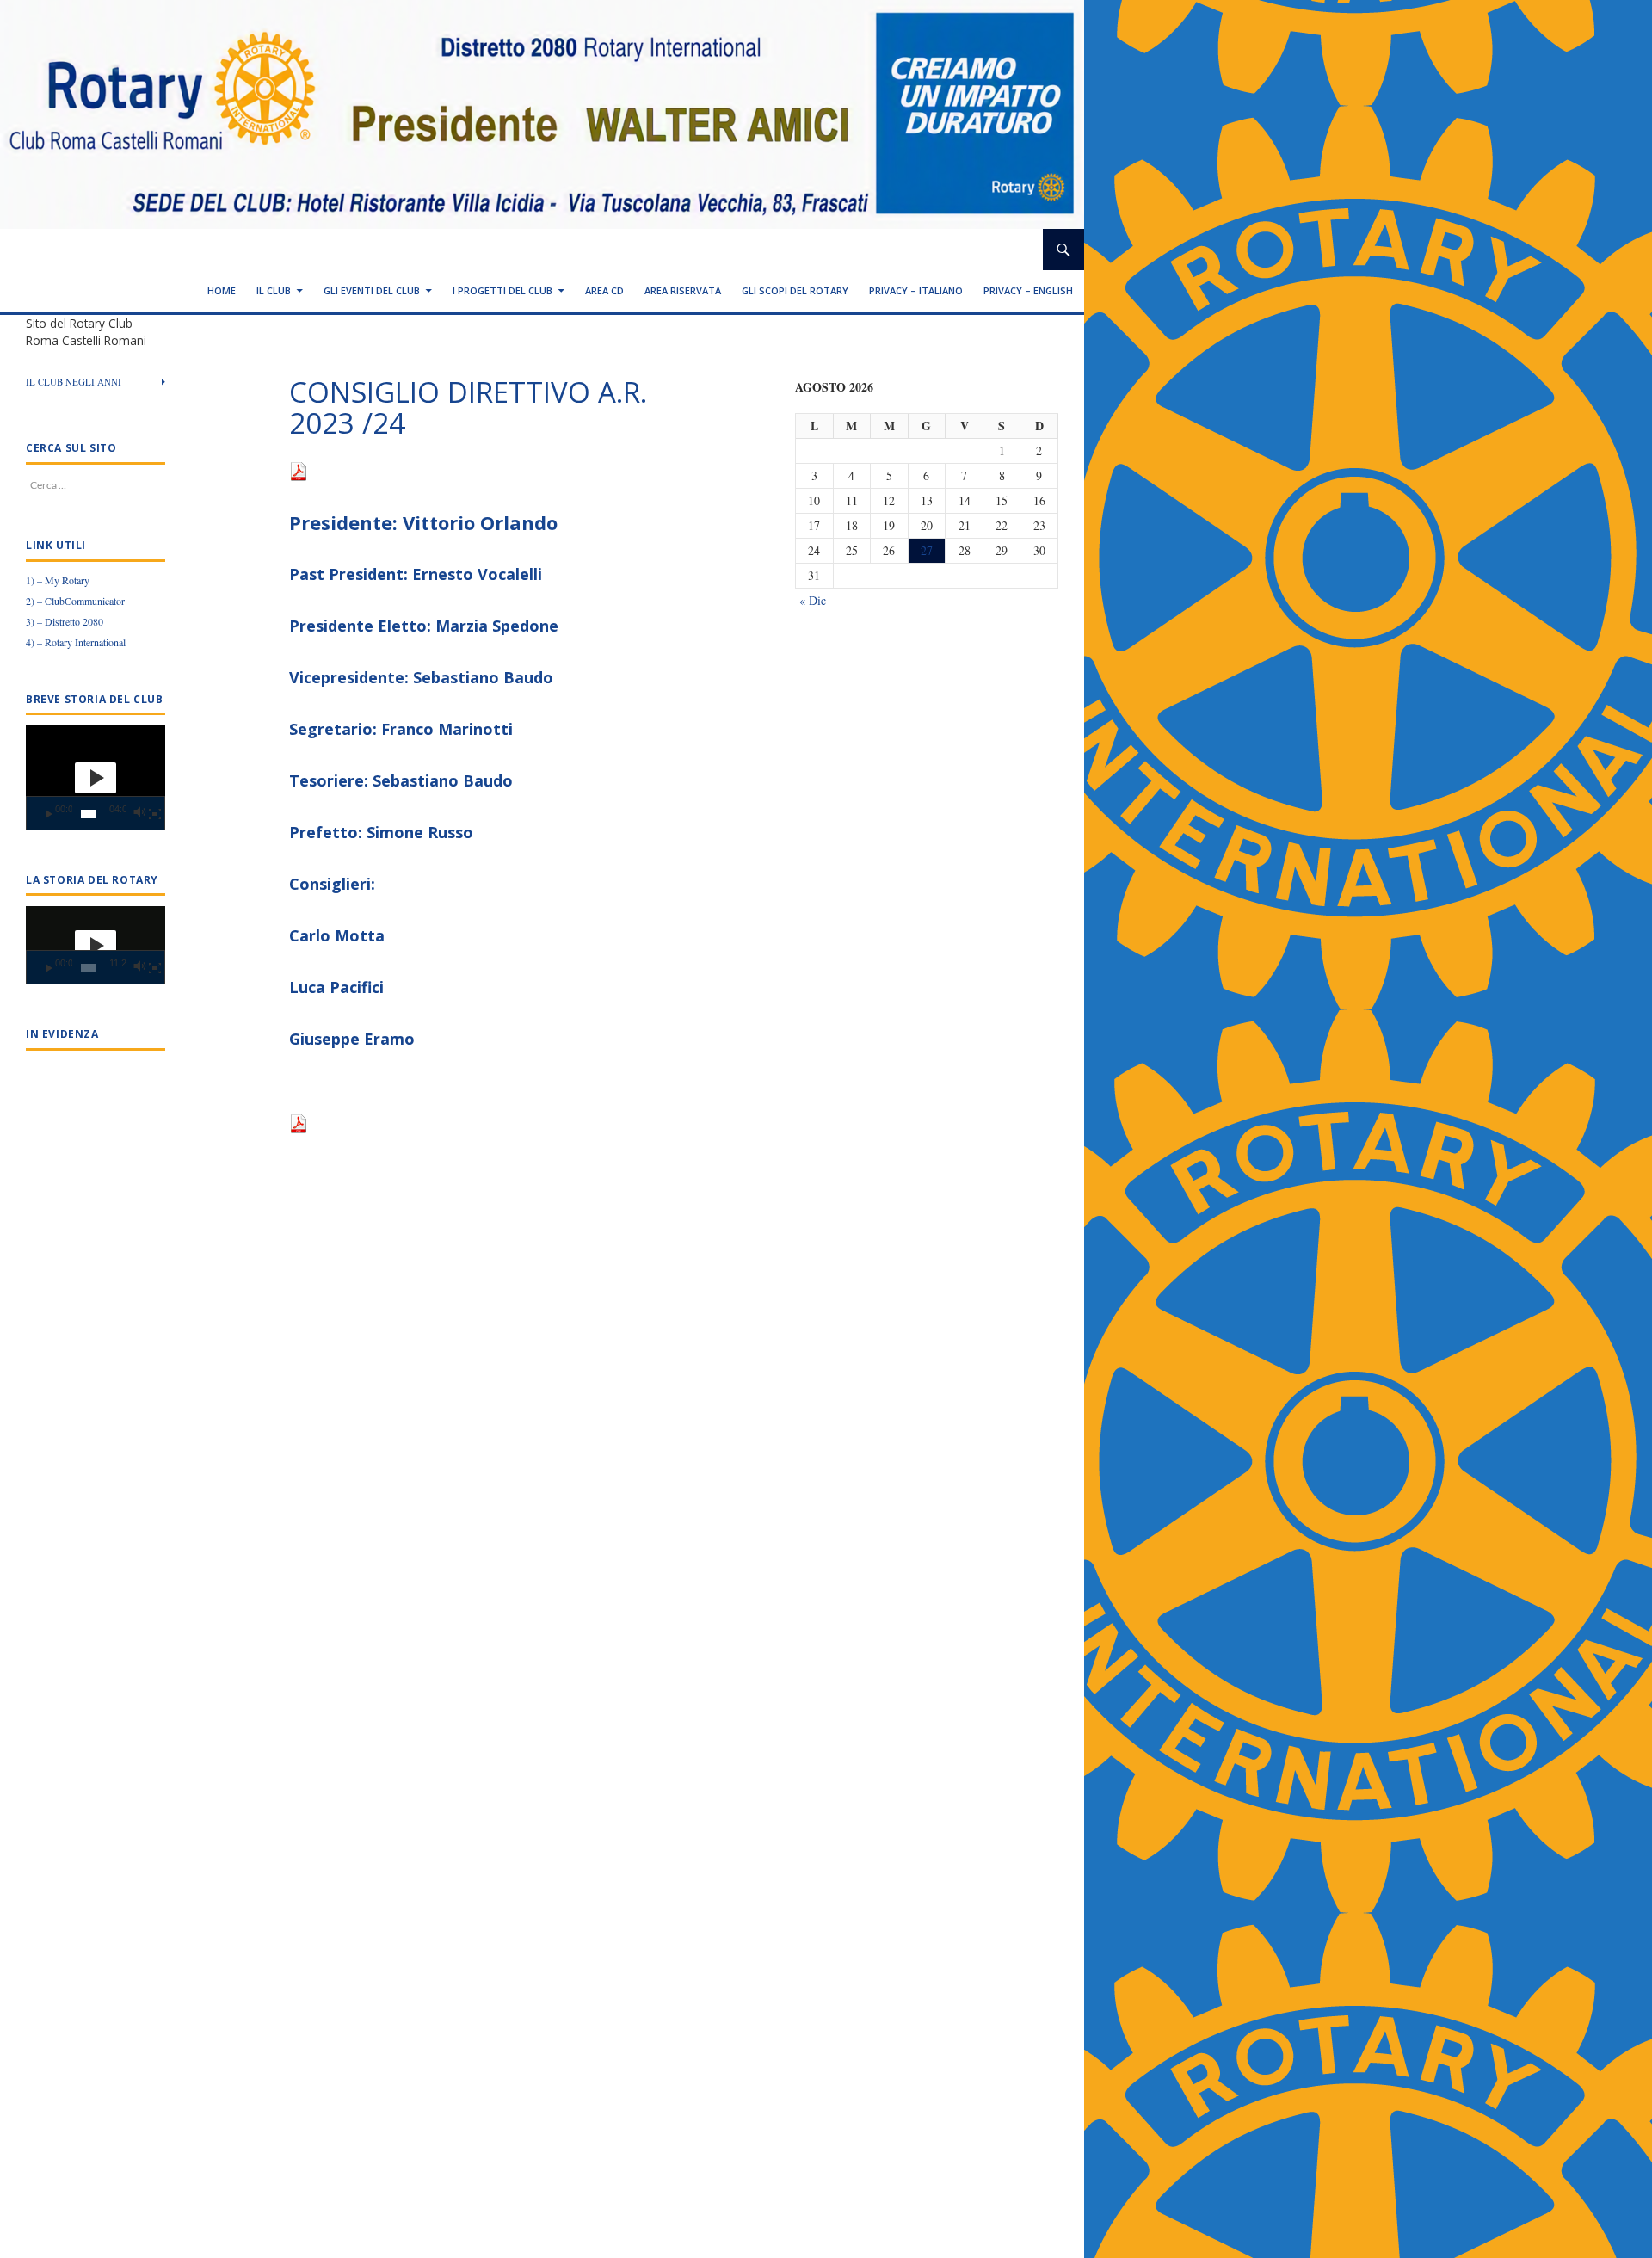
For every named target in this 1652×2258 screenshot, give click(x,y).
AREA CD (604, 290)
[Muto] (139, 814)
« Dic (813, 600)
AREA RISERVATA (683, 290)
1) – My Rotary (58, 580)
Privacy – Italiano (916, 290)
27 (927, 550)
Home (222, 290)
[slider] (88, 814)
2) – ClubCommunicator (75, 601)
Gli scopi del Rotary (795, 290)
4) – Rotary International (76, 642)
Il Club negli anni (74, 382)
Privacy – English (1028, 290)
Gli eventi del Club (372, 290)
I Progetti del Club (502, 290)
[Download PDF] (299, 469)
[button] (96, 778)
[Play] (49, 814)
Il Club (274, 290)
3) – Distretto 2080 (65, 621)
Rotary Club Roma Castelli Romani (158, 250)
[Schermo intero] (155, 814)
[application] (96, 778)
